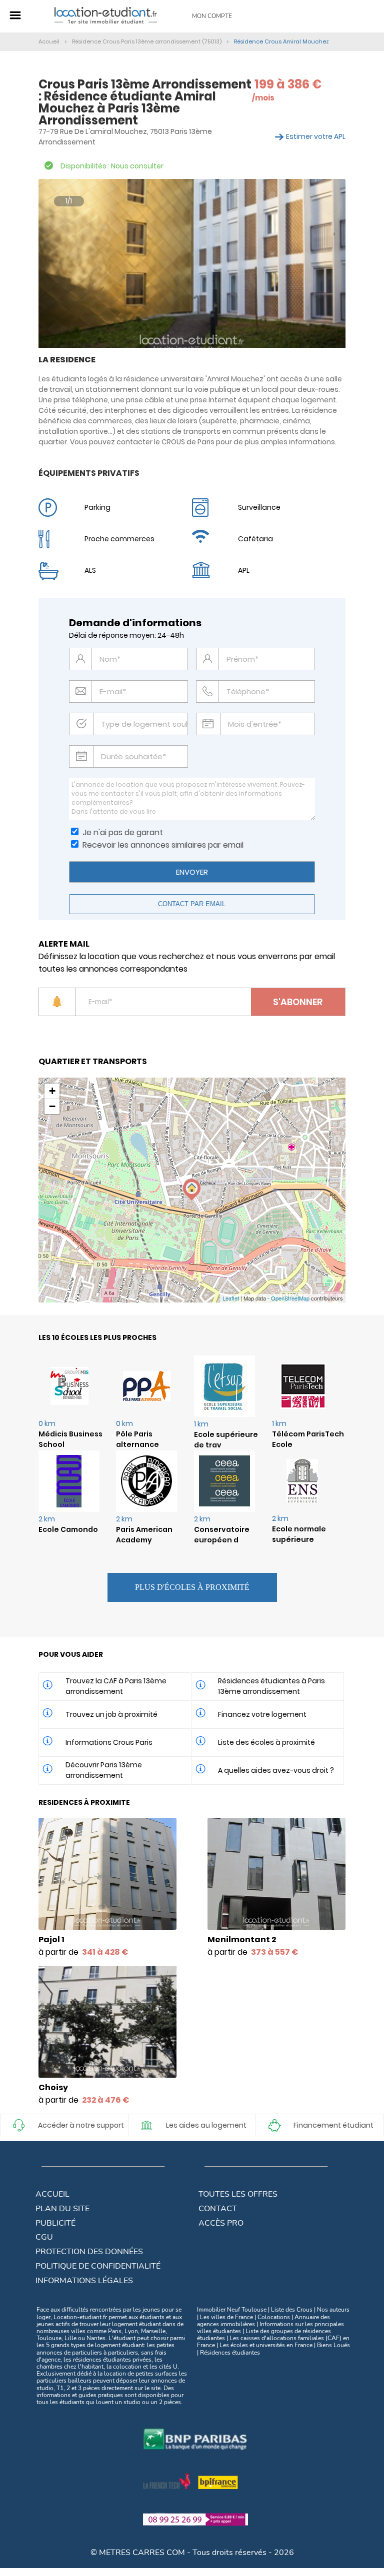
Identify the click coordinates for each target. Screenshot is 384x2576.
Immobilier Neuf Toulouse (232, 2310)
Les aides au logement (206, 2125)
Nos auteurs (333, 2310)
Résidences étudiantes (230, 2353)
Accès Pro (221, 2223)
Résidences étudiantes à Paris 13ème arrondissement (271, 1686)
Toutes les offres (238, 2194)
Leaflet (231, 1298)
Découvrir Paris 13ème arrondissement (104, 1770)
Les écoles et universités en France (266, 2345)
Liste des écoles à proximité (266, 1742)
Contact (218, 2209)
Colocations (274, 2317)
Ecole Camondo (68, 1529)
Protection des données (89, 2252)
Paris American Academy (144, 1535)
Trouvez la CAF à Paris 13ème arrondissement (116, 1686)
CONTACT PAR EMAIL (192, 904)
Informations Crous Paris (109, 1742)
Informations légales (84, 2281)
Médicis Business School (70, 1439)
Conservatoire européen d (222, 1535)
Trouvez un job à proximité (111, 1714)
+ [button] (52, 1091)
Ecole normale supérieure (299, 1534)
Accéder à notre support (81, 2125)
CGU (44, 2237)
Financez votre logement (262, 1714)
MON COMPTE (212, 16)
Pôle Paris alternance (137, 1439)
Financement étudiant (333, 2125)
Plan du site (62, 2209)
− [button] (52, 1106)
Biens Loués (333, 2345)
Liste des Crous (292, 2310)
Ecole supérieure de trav (226, 1440)
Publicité (55, 2223)
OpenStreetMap (290, 1298)
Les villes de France (226, 2317)
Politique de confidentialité (98, 2266)
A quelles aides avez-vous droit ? (276, 1770)
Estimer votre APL (316, 136)
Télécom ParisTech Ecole (308, 1439)
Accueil (52, 2194)
